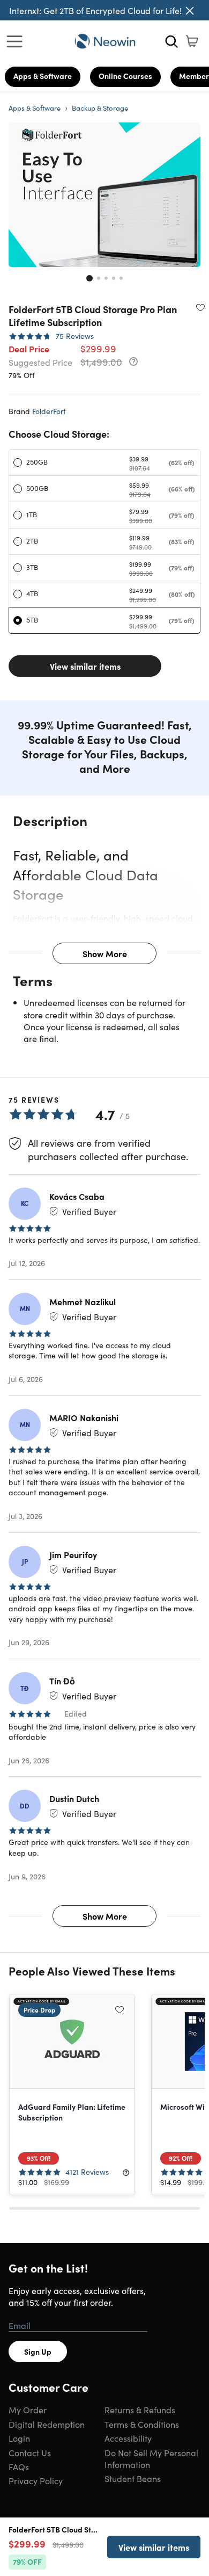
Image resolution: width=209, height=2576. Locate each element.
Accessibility (128, 2438)
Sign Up (38, 2351)
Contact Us (30, 2452)
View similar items (85, 666)
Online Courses (125, 76)
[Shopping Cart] (192, 41)
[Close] (190, 11)
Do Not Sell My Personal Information (151, 2458)
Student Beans (133, 2478)
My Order (28, 2409)
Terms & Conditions (142, 2424)
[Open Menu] (17, 41)
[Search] (171, 41)
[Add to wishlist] (200, 307)
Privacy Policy (36, 2480)
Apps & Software (43, 76)
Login (19, 2438)
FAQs (19, 2466)
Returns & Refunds (140, 2409)
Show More (105, 953)
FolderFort (49, 411)
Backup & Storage (100, 108)
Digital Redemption (47, 2424)
